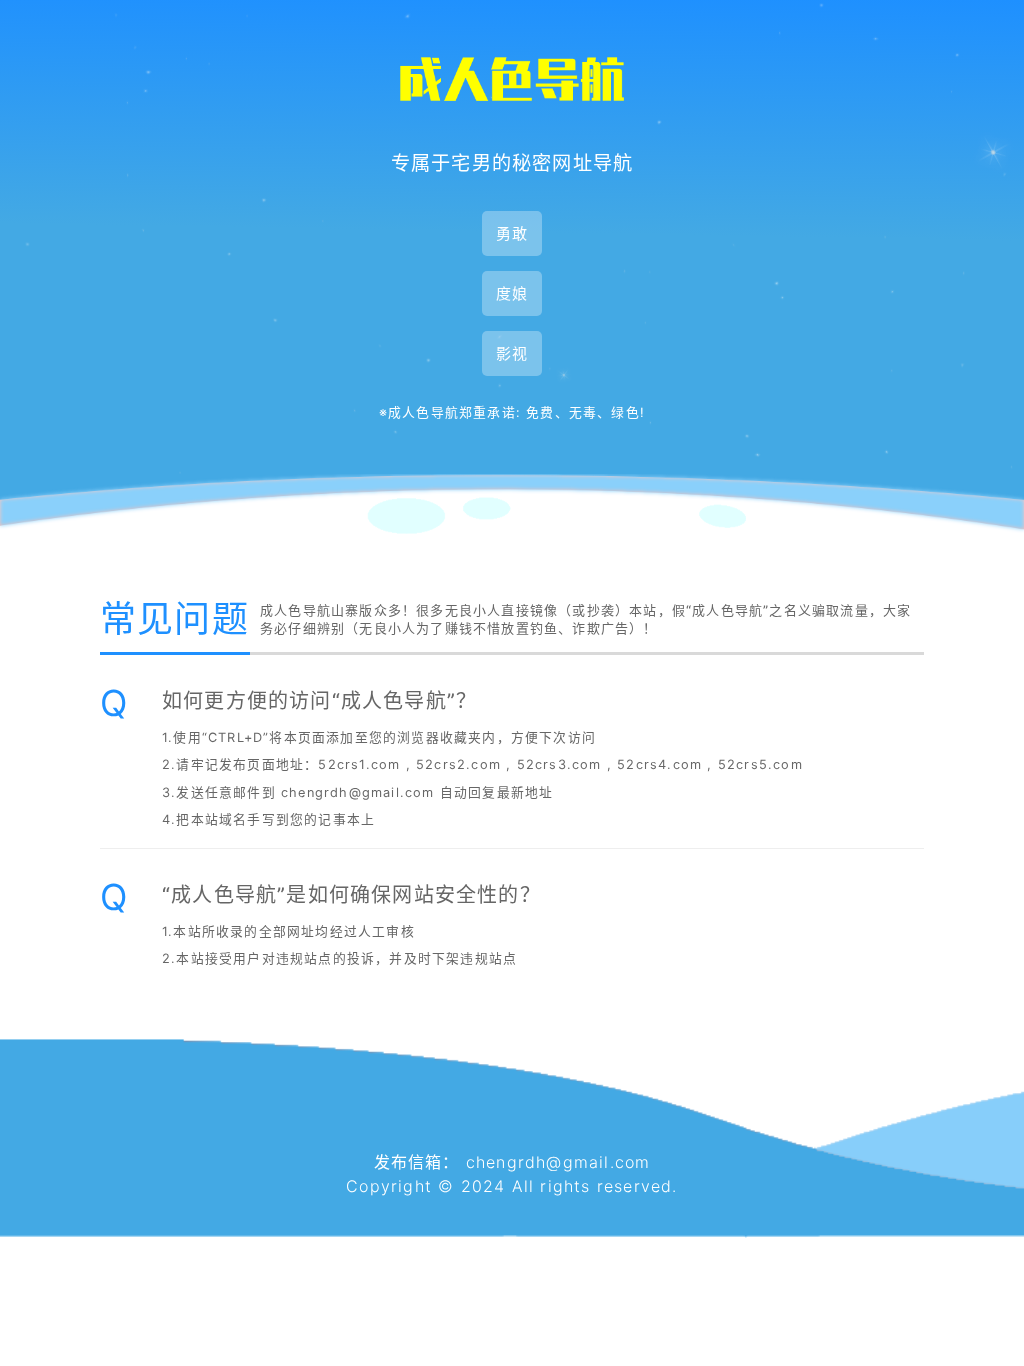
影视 (512, 353)
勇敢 (512, 233)
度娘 (512, 293)
